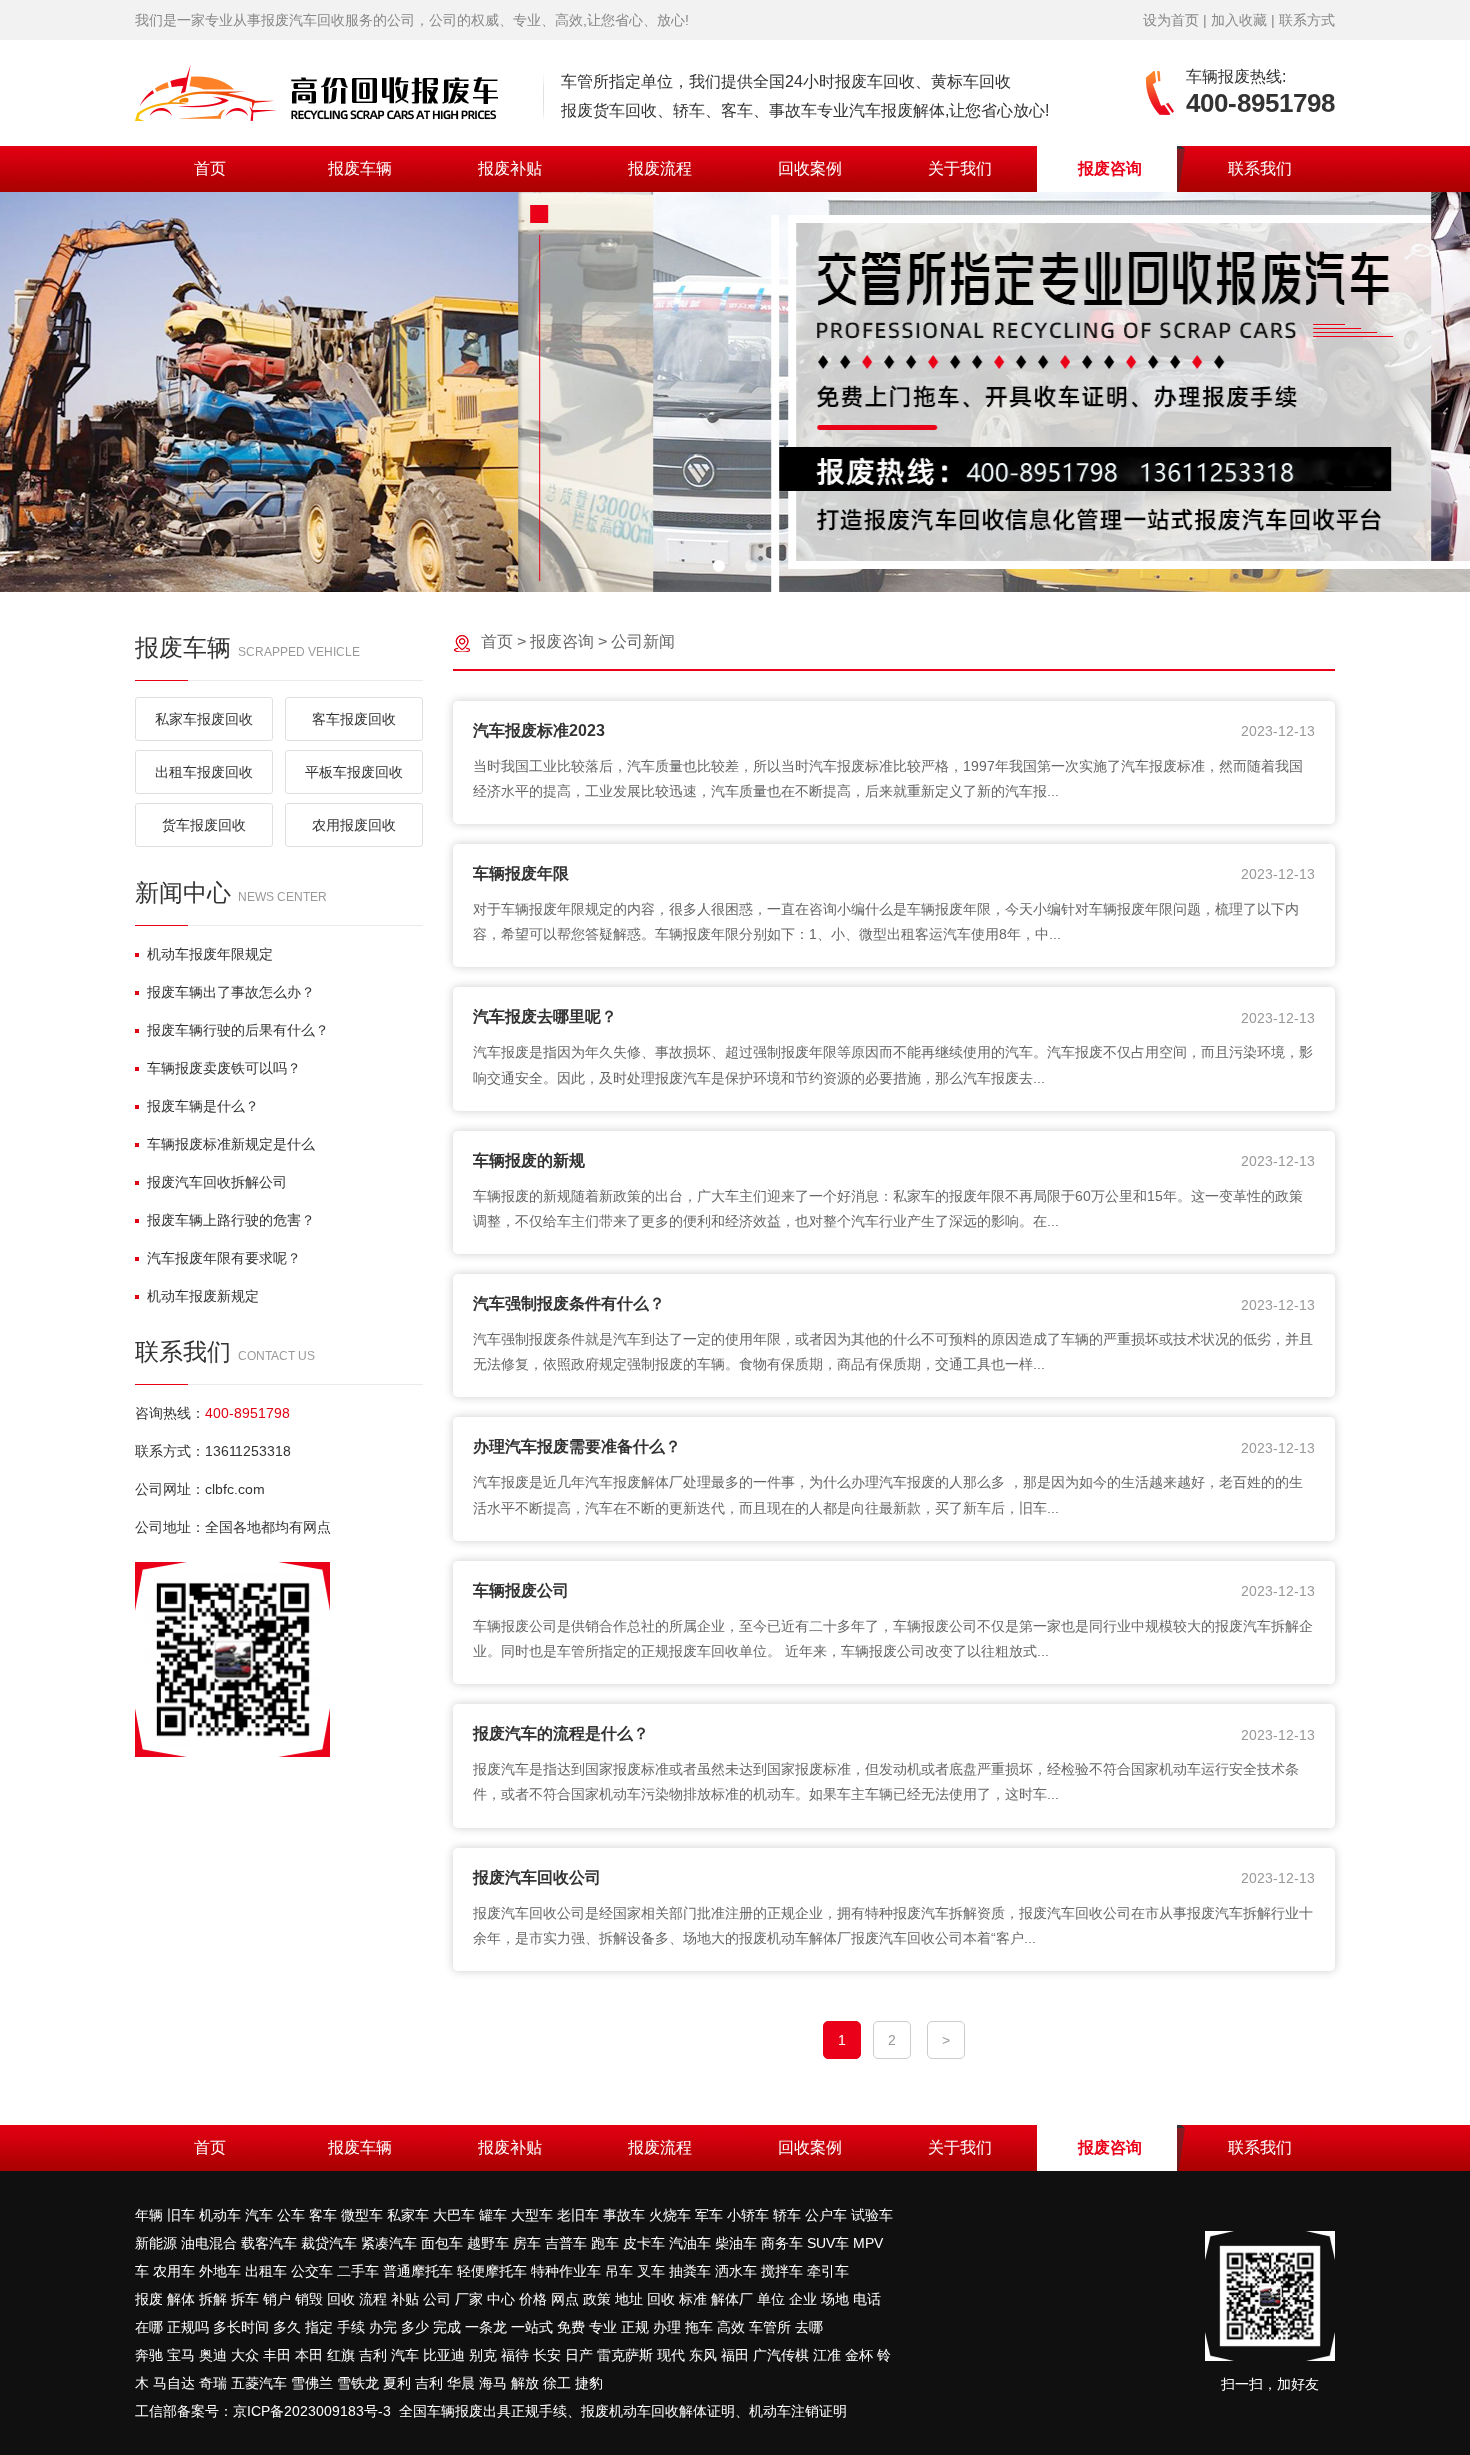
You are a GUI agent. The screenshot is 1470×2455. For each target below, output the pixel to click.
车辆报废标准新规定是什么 (231, 1144)
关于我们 (960, 168)
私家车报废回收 (204, 719)
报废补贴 (510, 168)
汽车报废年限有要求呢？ (224, 1258)
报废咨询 (1110, 168)
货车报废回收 (204, 825)
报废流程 (660, 168)
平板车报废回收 (354, 772)
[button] (719, 566)
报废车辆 (360, 168)
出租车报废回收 (204, 772)
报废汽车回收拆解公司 (217, 1182)
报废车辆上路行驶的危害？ (231, 1220)
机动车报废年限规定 (210, 954)
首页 (210, 168)
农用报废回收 (354, 825)
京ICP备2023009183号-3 (312, 2411)
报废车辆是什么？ (203, 1106)
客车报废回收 (354, 719)
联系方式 (1307, 20)
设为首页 (1171, 20)
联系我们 (1260, 168)
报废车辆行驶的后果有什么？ (238, 1030)
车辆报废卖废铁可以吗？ (224, 1068)
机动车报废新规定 (203, 1296)
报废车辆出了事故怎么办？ (231, 992)
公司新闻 (643, 641)
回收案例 (810, 168)
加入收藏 (1239, 20)
